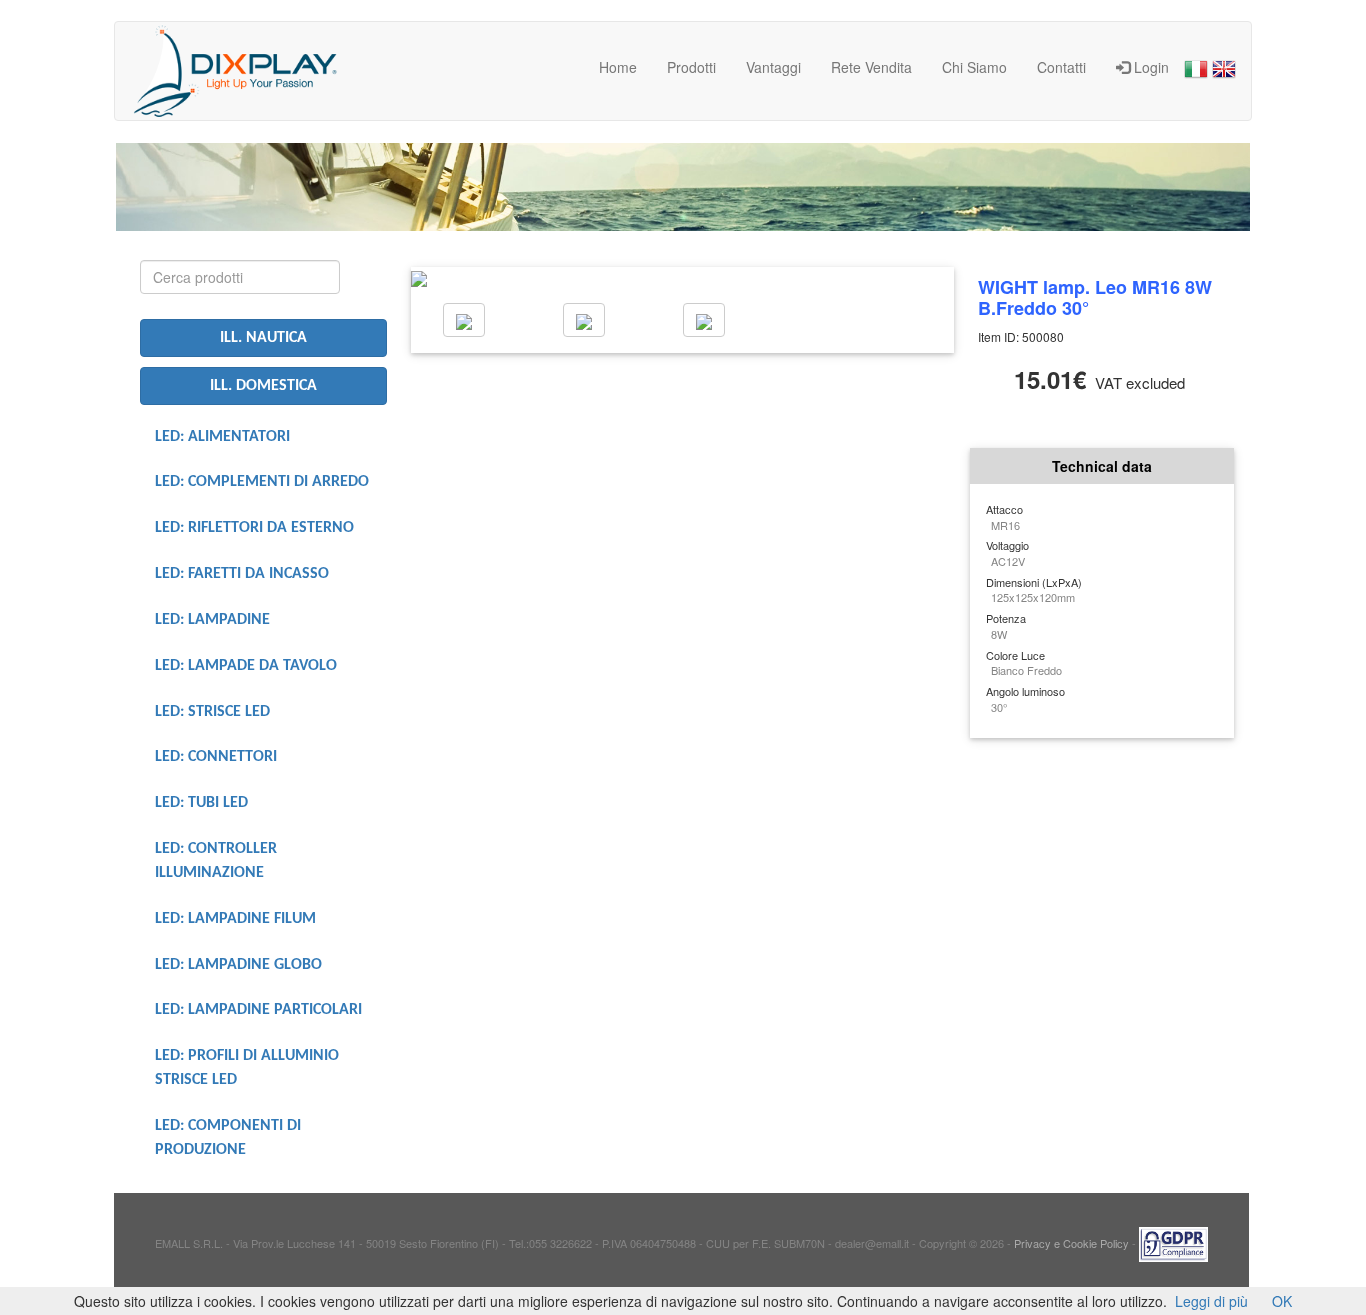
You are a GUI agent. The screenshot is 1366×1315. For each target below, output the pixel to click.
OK (1282, 1301)
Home (618, 67)
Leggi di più (1211, 1301)
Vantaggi (773, 67)
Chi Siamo (974, 67)
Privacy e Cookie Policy (1071, 1242)
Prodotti (691, 67)
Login (1149, 67)
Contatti (1061, 67)
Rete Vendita (871, 67)
